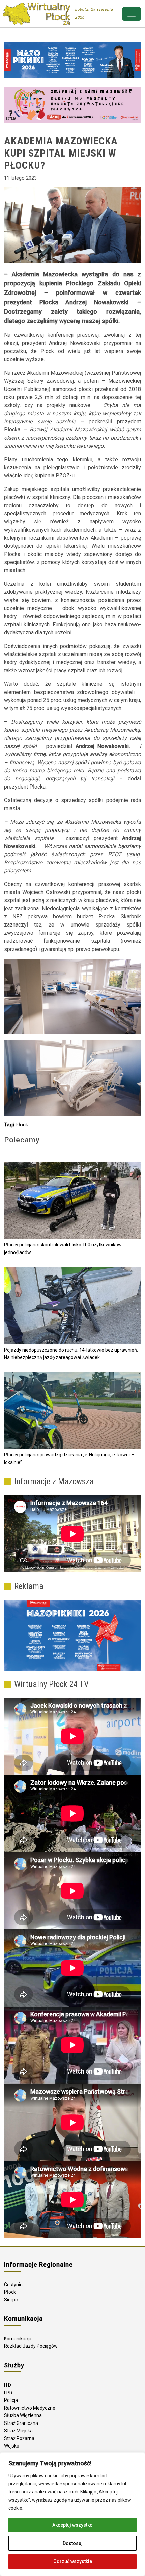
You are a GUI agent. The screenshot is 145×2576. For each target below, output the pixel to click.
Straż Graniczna (21, 2423)
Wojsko (12, 2446)
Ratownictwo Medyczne (30, 2408)
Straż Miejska (18, 2431)
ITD (8, 2385)
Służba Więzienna (23, 2415)
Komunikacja (18, 2339)
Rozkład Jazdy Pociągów (31, 2346)
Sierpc (11, 2300)
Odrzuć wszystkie (73, 2561)
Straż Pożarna (19, 2438)
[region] (72, 2514)
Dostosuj (73, 2543)
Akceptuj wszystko (72, 2525)
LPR (8, 2393)
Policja (11, 2400)
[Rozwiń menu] (132, 14)
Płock (22, 1125)
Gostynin (13, 2285)
